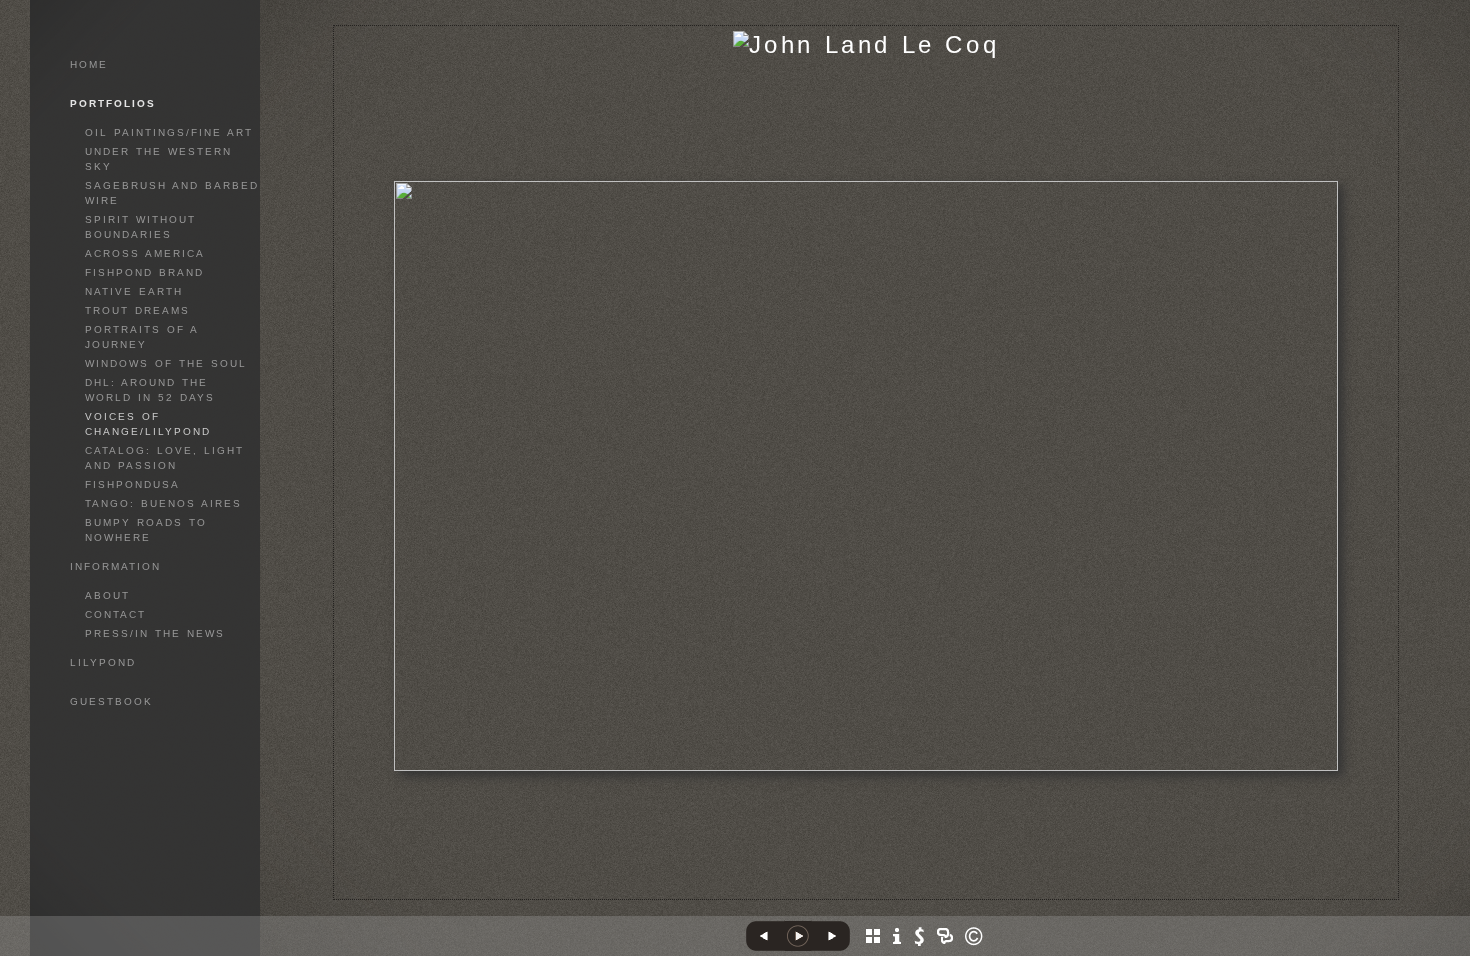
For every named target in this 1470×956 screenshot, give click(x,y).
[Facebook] (843, 891)
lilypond (103, 662)
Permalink (904, 884)
